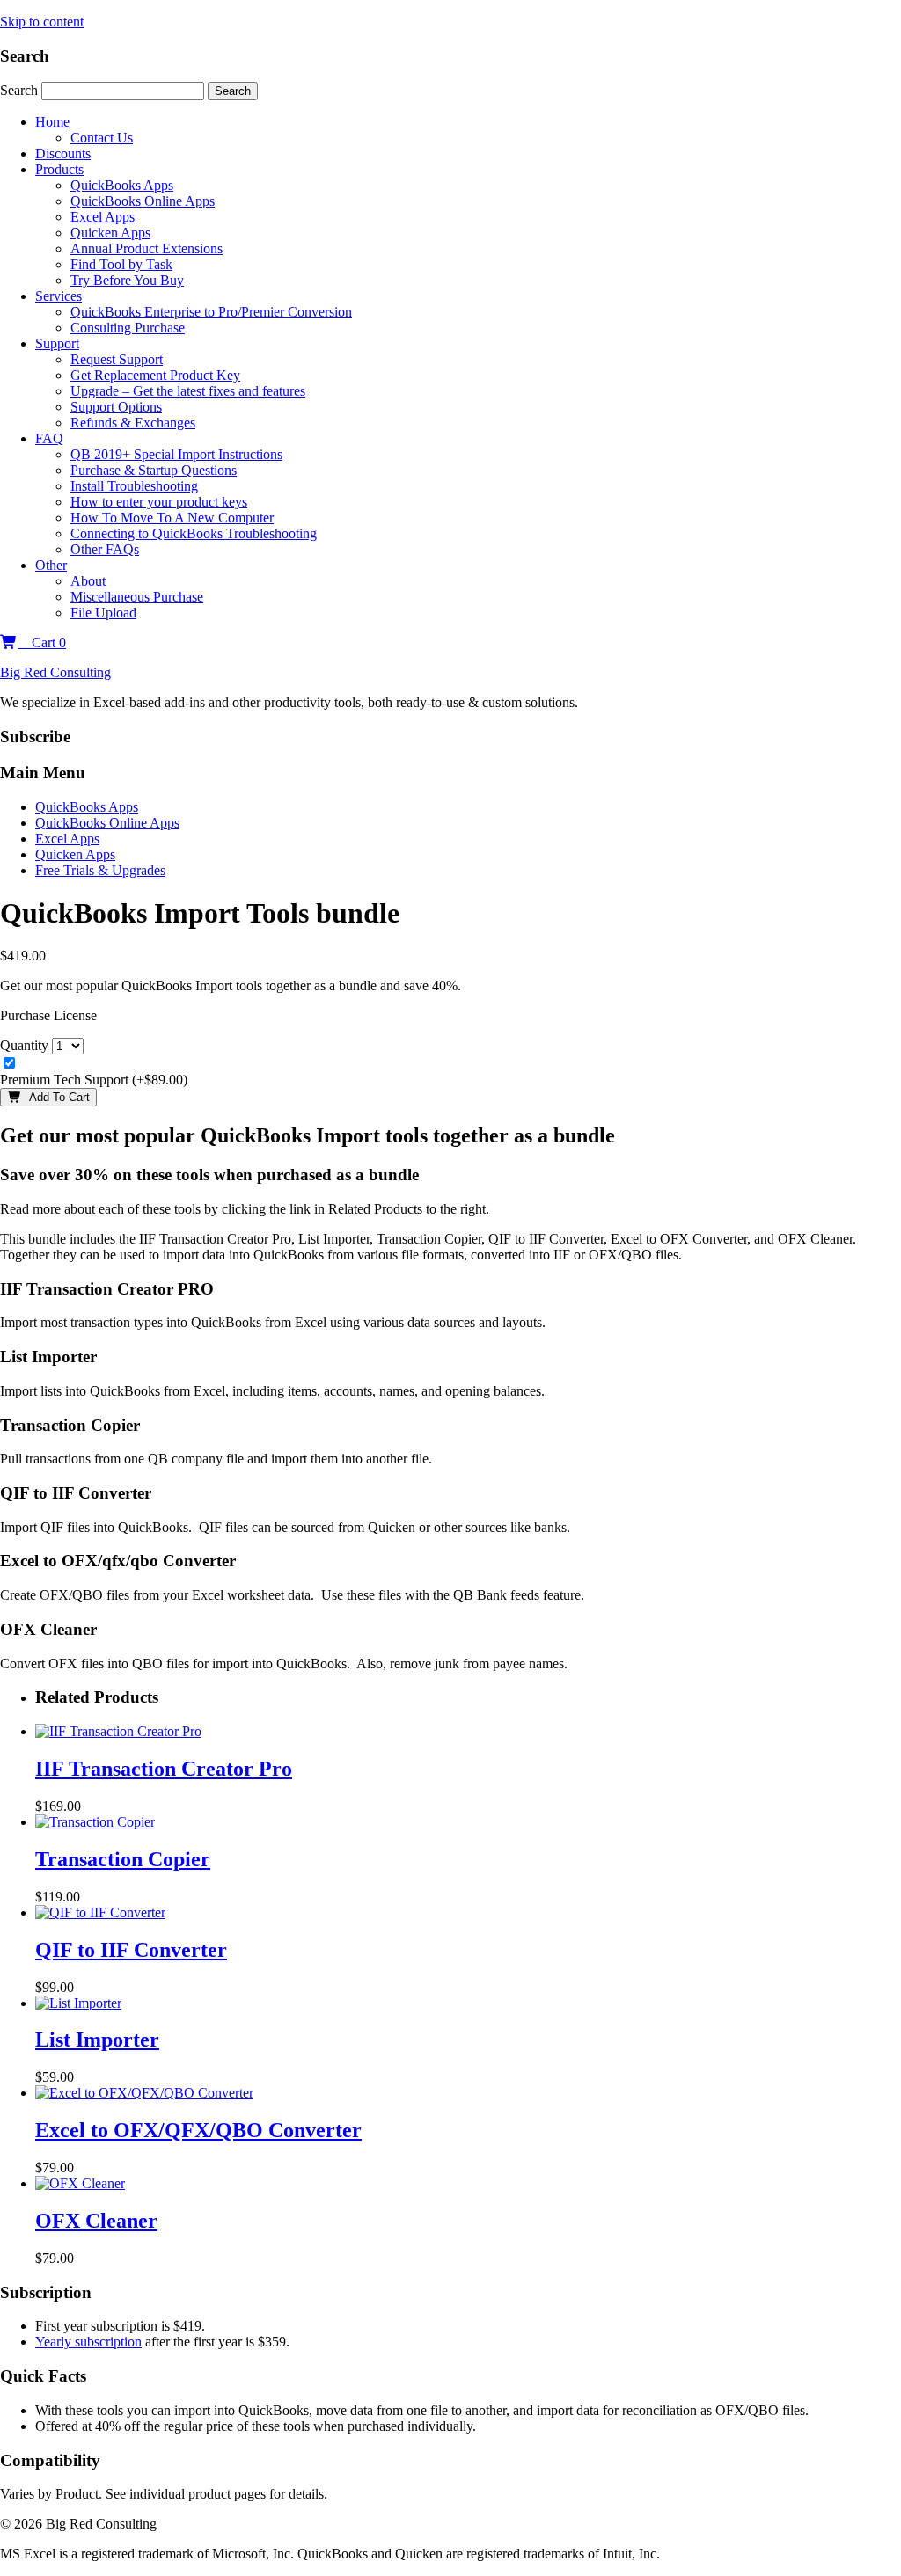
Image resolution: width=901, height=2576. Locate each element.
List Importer (97, 2040)
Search (21, 90)
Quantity (24, 1045)
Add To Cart (56, 1097)
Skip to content (42, 22)
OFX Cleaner (96, 2221)
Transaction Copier (123, 1859)
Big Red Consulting (55, 672)
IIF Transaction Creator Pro (164, 1769)
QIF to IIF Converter (131, 1950)
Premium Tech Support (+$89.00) (94, 1080)
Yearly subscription (88, 2342)
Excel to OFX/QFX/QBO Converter (198, 2130)
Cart (42, 642)
